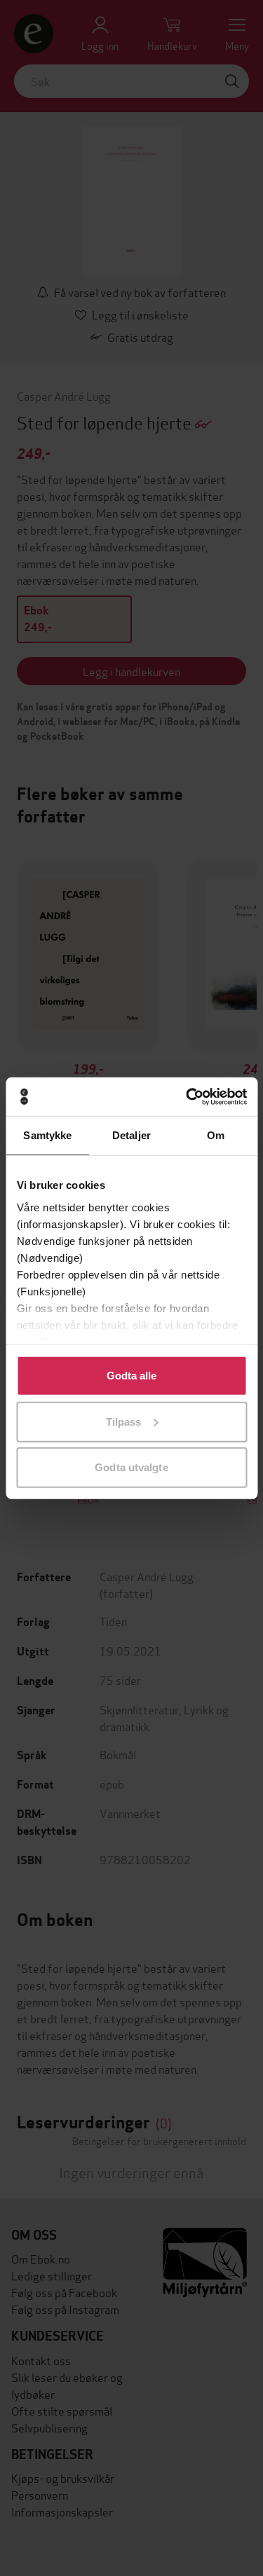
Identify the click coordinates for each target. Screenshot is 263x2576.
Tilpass (124, 1421)
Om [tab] (216, 1135)
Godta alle (132, 1376)
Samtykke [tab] (47, 1135)
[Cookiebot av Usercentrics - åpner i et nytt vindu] (187, 1096)
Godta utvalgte (131, 1467)
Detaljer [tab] (131, 1135)
